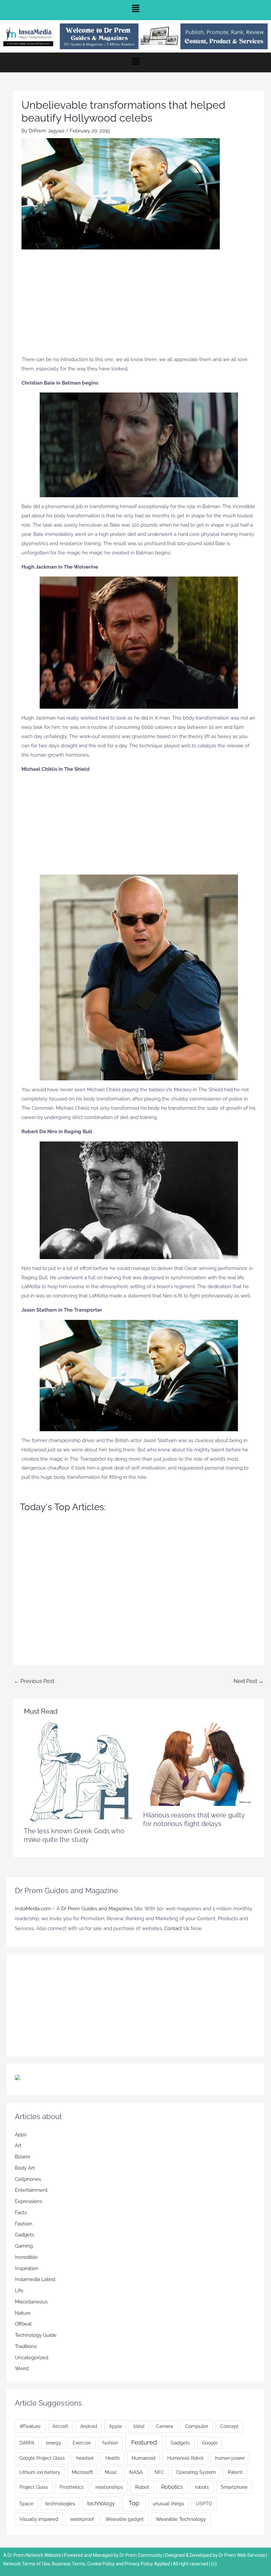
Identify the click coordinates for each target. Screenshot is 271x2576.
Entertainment (31, 2190)
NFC (159, 2472)
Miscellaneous (31, 2302)
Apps (21, 2135)
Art (18, 2146)
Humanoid (143, 2458)
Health (113, 2458)
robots (202, 2487)
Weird (22, 2369)
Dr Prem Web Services (242, 2555)
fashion (110, 2443)
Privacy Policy (139, 2564)
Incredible (26, 2257)
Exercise (82, 2443)
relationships (109, 2487)
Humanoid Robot (185, 2458)
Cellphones (28, 2179)
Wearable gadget (125, 2519)
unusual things (168, 2504)
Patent (235, 2472)
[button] (135, 10)
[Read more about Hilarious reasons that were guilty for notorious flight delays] (198, 1764)
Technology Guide (36, 2335)
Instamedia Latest (35, 2279)
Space (26, 2504)
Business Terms (69, 2564)
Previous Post (34, 1681)
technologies (60, 2503)
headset (85, 2458)
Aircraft (60, 2426)
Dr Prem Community (141, 2555)
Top (134, 2503)
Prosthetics (72, 2487)
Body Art (25, 2168)
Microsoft (82, 2472)
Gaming (24, 2246)
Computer (197, 2426)
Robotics (172, 2487)
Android (89, 2426)
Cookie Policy (101, 2564)
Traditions (26, 2346)
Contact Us (177, 1928)
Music (111, 2472)
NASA (136, 2472)
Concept (229, 2426)
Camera (165, 2426)
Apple (116, 2426)
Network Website (43, 2555)
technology (101, 2503)
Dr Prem (16, 2555)
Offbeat (23, 2324)
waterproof (82, 2519)
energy (54, 2443)
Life (19, 2291)
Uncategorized (32, 2358)
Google (210, 2443)
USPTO (204, 2504)
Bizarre (23, 2157)
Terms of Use (36, 2564)
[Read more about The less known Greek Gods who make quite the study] (79, 1772)
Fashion (24, 2224)
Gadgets (24, 2235)
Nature (23, 2313)
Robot (142, 2487)
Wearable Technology (181, 2519)
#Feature (30, 2426)
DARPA (27, 2443)
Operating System (196, 2472)
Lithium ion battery (40, 2472)
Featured (144, 2442)
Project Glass (34, 2487)
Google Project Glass (42, 2458)
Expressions (28, 2201)
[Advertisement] (139, 306)
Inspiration (27, 2268)
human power (230, 2458)
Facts (21, 2213)
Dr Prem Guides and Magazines (97, 1909)
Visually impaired (39, 2519)
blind (139, 2426)
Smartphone (234, 2487)
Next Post (249, 1681)
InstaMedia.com (33, 1909)
